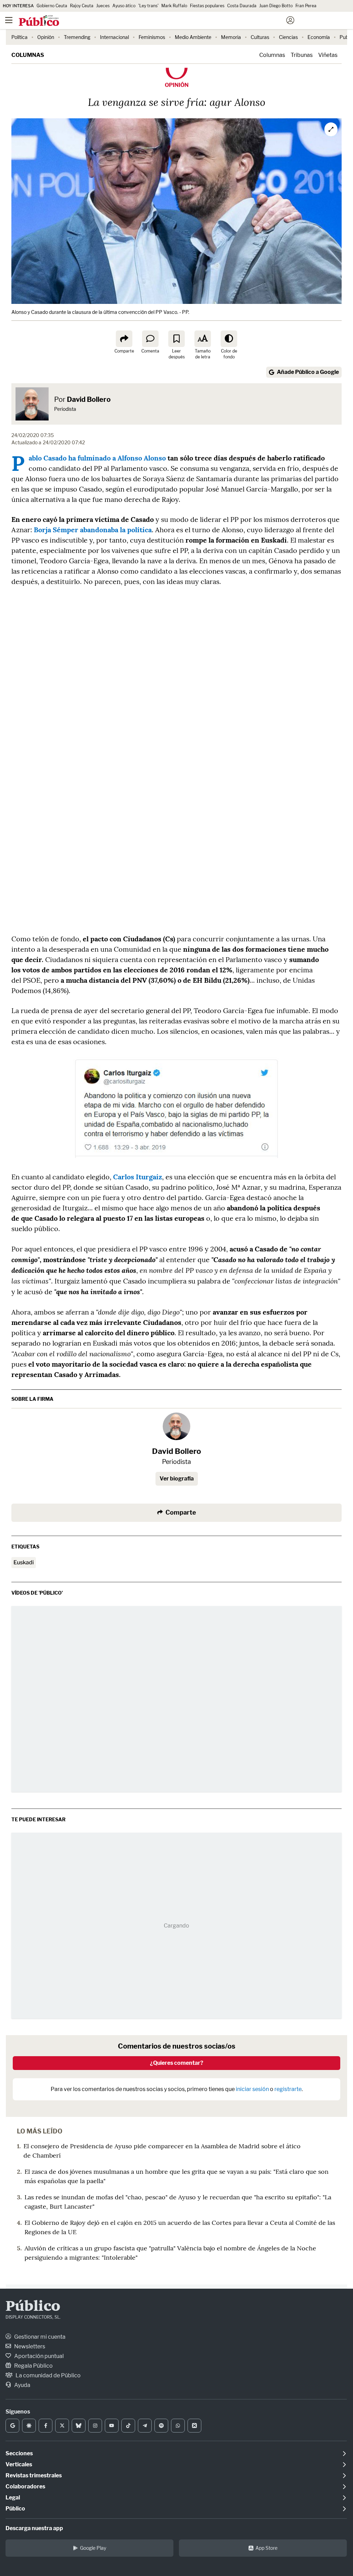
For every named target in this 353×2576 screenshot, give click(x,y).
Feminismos (152, 37)
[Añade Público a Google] (12, 2426)
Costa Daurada (242, 6)
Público (33, 2307)
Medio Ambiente (193, 37)
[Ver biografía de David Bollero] (176, 1426)
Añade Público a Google (308, 372)
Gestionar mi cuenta (39, 2337)
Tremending (77, 37)
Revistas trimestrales (34, 2475)
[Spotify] (161, 2426)
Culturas (260, 37)
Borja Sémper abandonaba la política (93, 530)
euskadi (24, 1562)
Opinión (46, 37)
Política (19, 37)
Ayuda (22, 2385)
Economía (319, 37)
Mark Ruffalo (174, 6)
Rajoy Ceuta (82, 6)
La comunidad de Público (48, 2375)
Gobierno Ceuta (52, 6)
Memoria (231, 37)
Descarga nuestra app (34, 2528)
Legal (13, 2498)
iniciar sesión (252, 2089)
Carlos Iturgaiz (138, 1177)
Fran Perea (306, 6)
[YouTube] (112, 2426)
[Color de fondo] (229, 339)
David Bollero (89, 399)
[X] (62, 2426)
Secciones (19, 2453)
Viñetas (328, 55)
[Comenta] (150, 339)
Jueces (103, 6)
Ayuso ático (124, 6)
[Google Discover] (29, 2426)
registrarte (288, 2089)
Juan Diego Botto (276, 6)
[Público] (164, 21)
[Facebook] (46, 2426)
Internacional (114, 37)
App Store (266, 2548)
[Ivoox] (194, 2426)
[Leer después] (176, 339)
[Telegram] (145, 2426)
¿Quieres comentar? (177, 2063)
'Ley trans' (148, 6)
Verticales (19, 2464)
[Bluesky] (79, 2426)
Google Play (93, 2548)
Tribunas (302, 55)
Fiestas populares (207, 6)
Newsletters (29, 2346)
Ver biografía (177, 1479)
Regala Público (33, 2366)
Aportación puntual (38, 2356)
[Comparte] (124, 339)
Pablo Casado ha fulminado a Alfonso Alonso (97, 458)
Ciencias (288, 37)
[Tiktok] (128, 2426)
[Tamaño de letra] (203, 339)
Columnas (28, 55)
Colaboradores (25, 2486)
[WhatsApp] (178, 2426)
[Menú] (9, 20)
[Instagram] (95, 2426)
